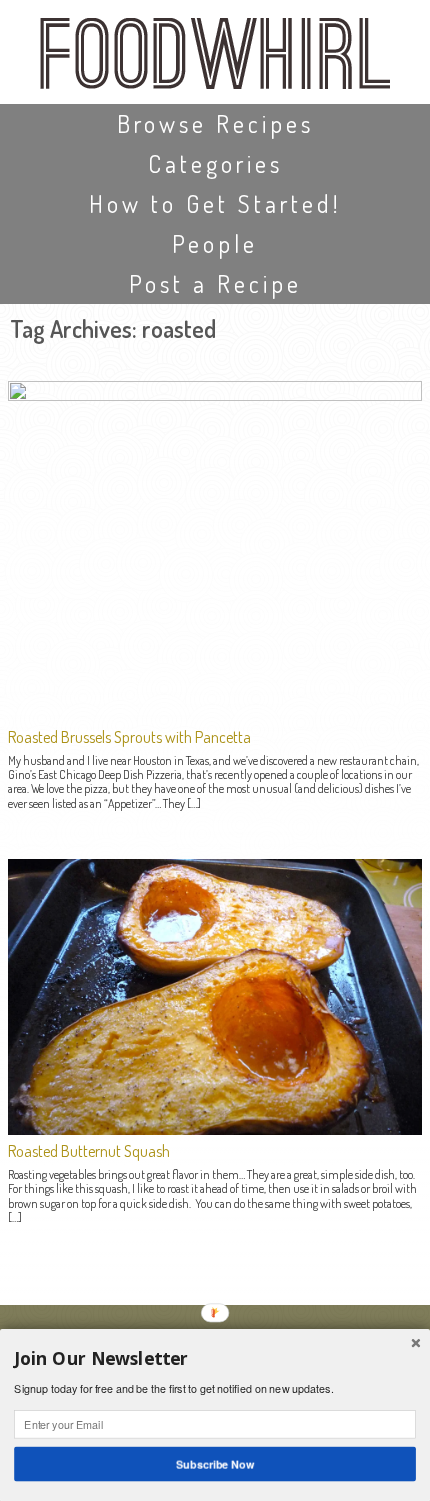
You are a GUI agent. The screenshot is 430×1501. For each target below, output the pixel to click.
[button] (215, 1358)
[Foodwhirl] (215, 59)
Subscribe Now (215, 1463)
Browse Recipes (215, 123)
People (215, 243)
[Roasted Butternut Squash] (215, 1129)
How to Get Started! (215, 203)
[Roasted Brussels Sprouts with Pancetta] (215, 395)
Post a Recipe (215, 283)
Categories (215, 163)
